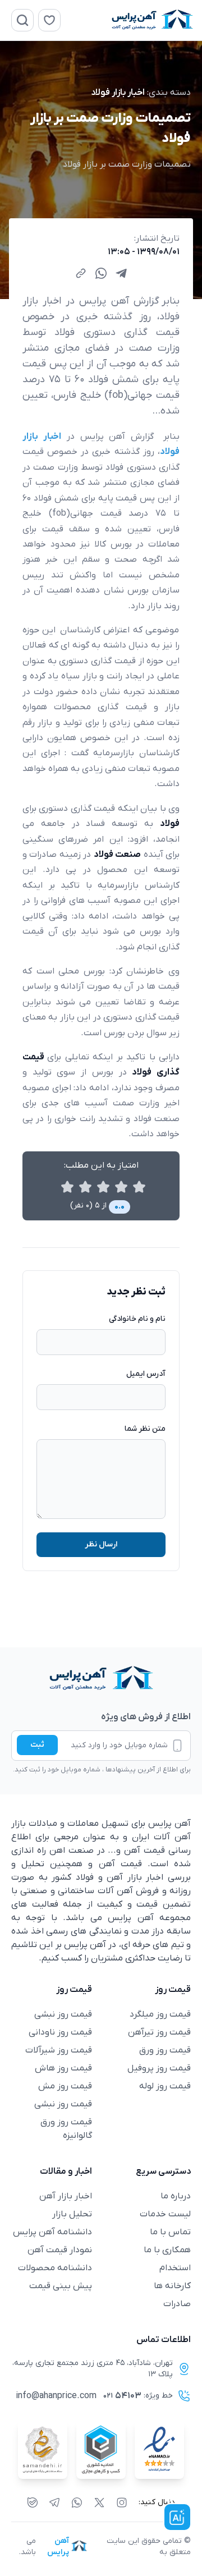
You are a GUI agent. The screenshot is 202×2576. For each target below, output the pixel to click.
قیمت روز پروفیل (159, 2068)
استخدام (175, 2268)
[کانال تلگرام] (54, 2502)
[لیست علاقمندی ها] (49, 20)
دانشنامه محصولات (55, 2268)
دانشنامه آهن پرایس (52, 2232)
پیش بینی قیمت (61, 2286)
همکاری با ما (167, 2250)
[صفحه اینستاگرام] (122, 2502)
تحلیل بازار (72, 2214)
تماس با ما (170, 2232)
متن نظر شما (145, 1429)
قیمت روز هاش (63, 2068)
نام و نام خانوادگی (137, 1319)
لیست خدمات (165, 2214)
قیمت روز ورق (165, 2050)
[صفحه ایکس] (99, 2502)
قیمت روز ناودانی (60, 2032)
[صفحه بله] (33, 2502)
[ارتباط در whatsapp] (77, 2502)
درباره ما (176, 2196)
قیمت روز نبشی (63, 2014)
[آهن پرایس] (101, 1679)
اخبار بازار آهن (66, 2196)
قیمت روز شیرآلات (59, 2050)
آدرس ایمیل (146, 1374)
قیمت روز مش (65, 2086)
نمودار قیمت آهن (60, 2250)
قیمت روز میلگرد (160, 2014)
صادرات (177, 2304)
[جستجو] (22, 20)
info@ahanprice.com (56, 2396)
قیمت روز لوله (165, 2086)
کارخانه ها (172, 2286)
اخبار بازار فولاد (118, 93)
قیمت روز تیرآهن (159, 2032)
